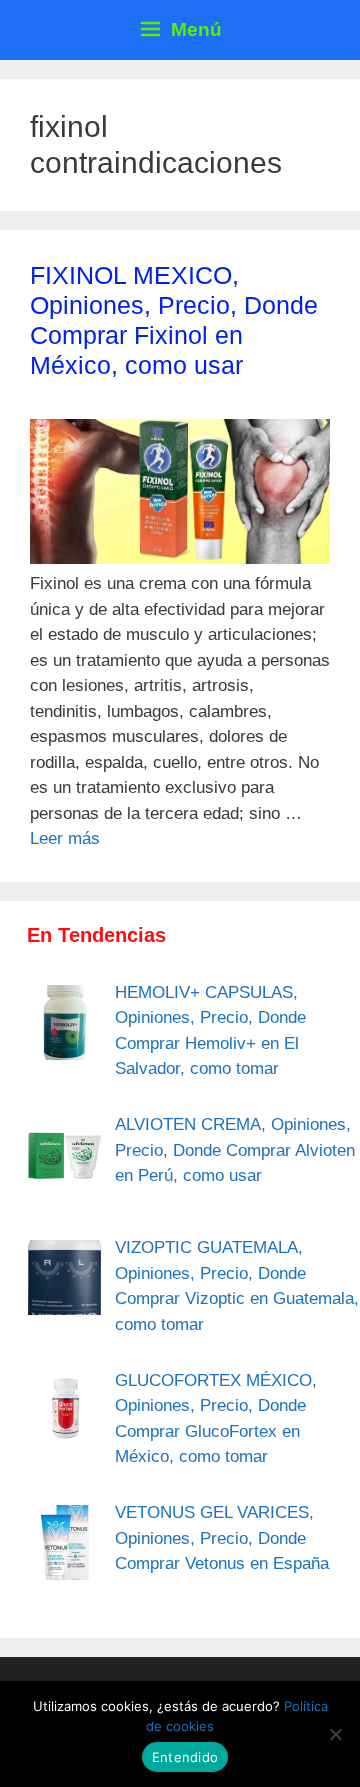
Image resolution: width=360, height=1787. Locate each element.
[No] (335, 1734)
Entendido (185, 1757)
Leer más (65, 838)
